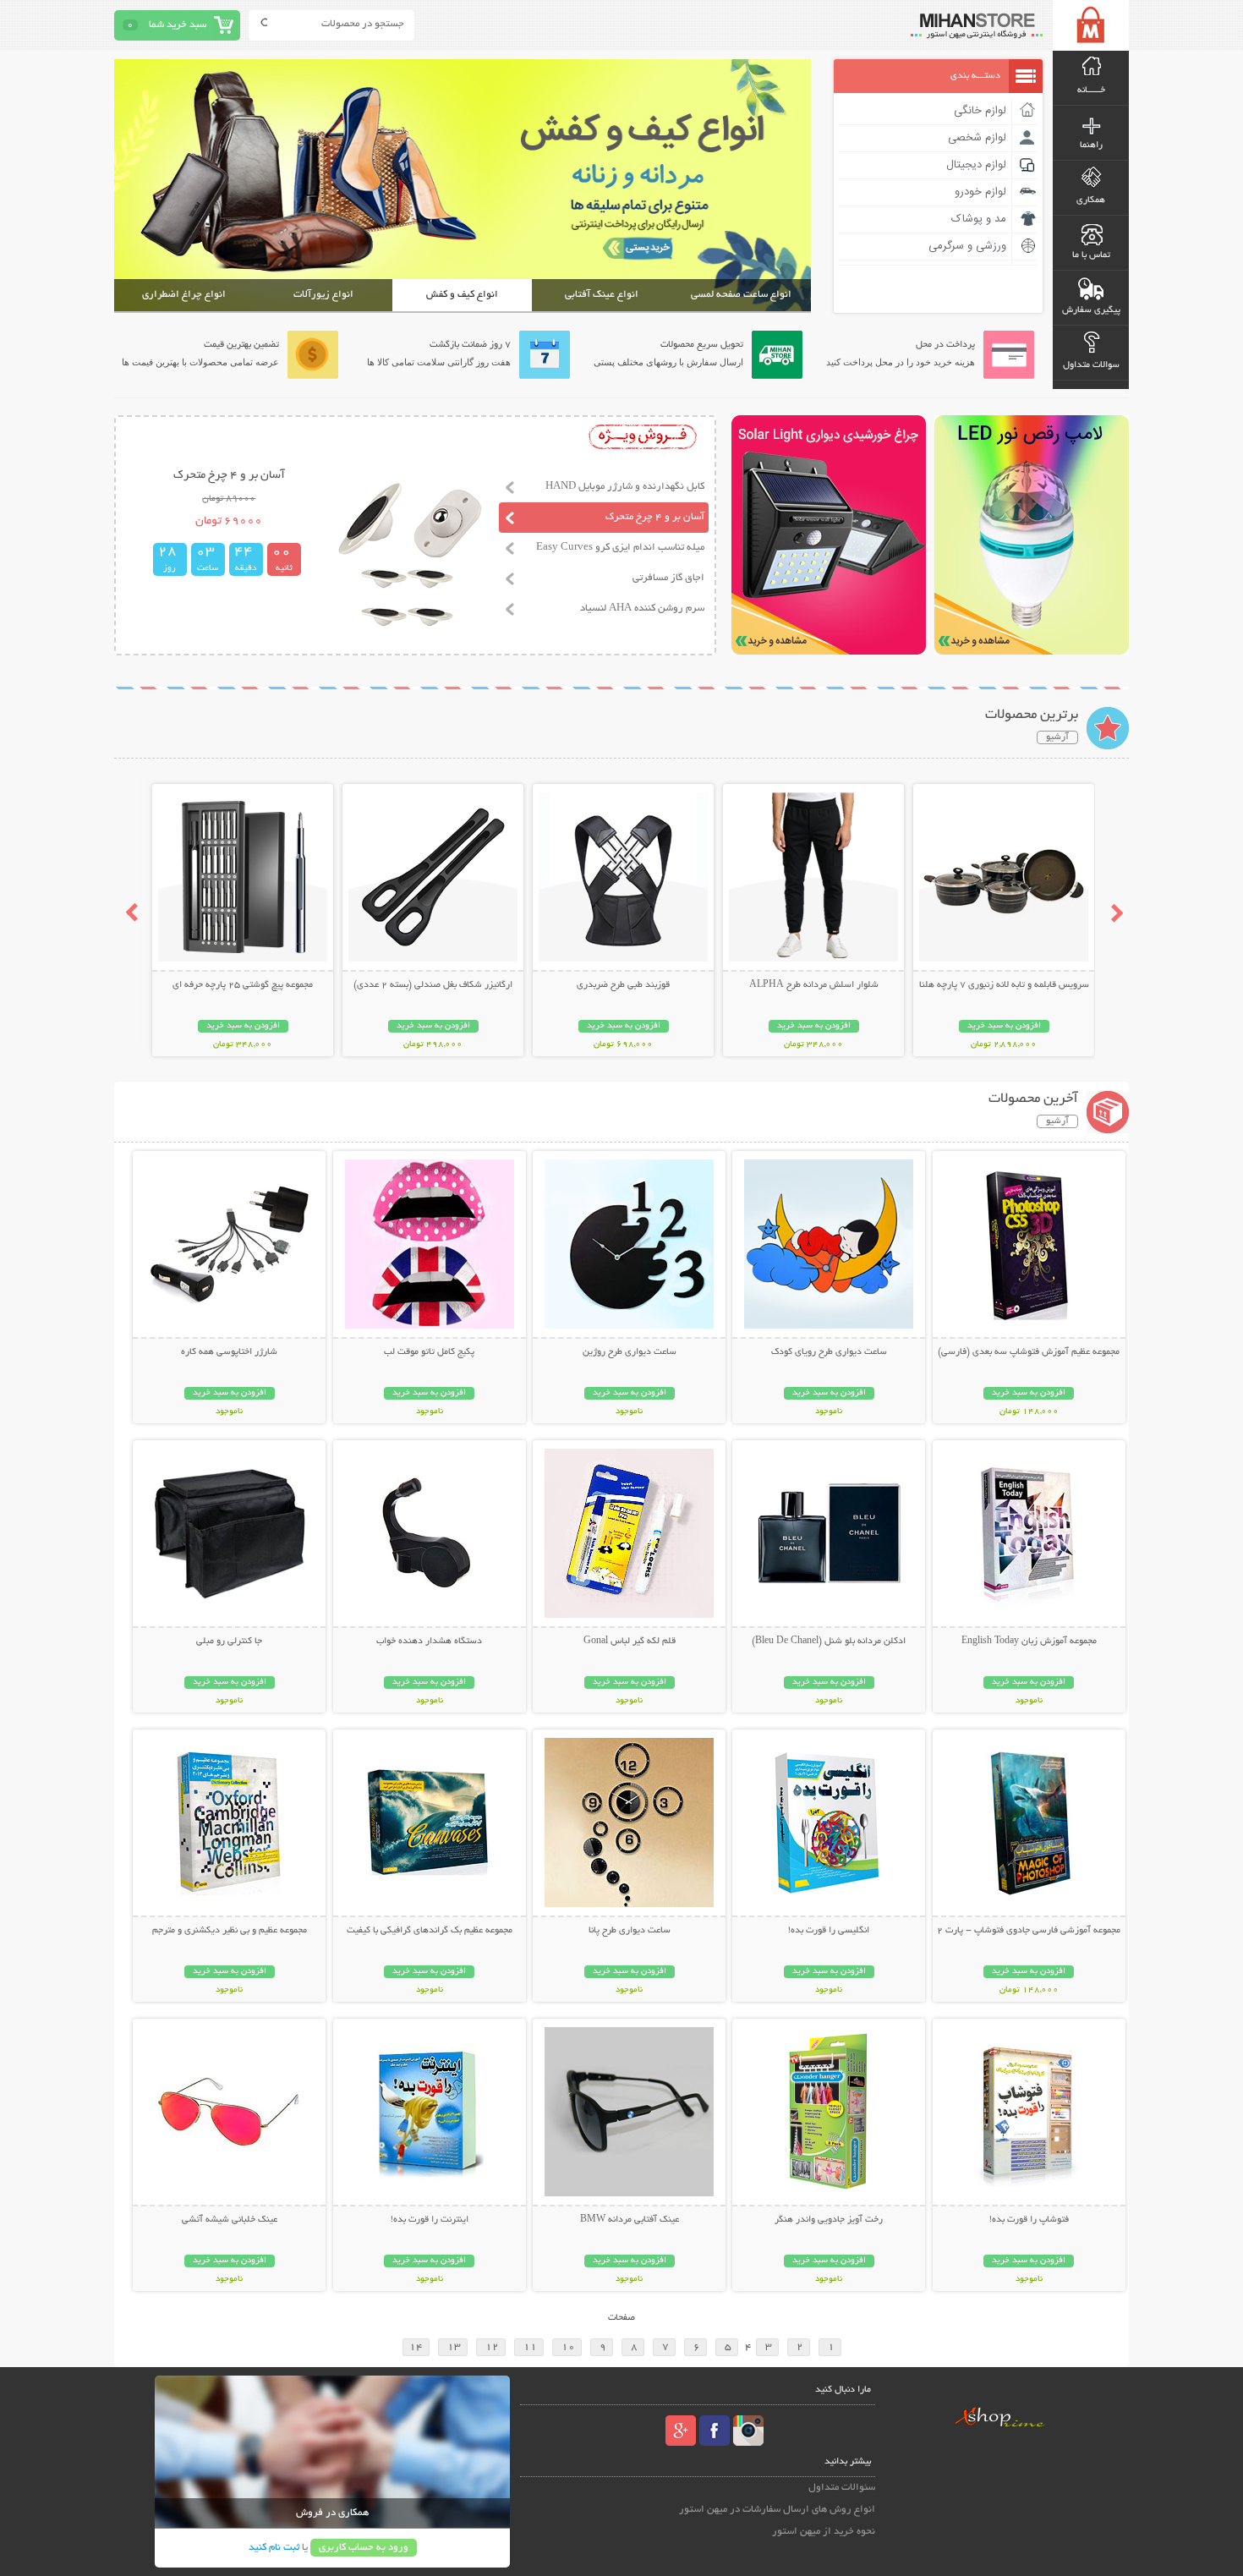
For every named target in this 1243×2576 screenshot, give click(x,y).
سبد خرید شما (178, 25)
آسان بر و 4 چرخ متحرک (655, 517)
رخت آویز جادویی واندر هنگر (829, 2220)
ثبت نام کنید (274, 2548)
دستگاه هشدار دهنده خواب (429, 1642)
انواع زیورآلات (323, 295)
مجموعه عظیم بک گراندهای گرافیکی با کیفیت (430, 1931)
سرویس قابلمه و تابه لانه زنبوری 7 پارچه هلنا (1004, 985)
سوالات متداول (1091, 365)
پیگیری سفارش (1091, 310)
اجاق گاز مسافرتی (668, 578)
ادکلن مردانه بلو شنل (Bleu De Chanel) (829, 1642)
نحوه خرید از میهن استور (824, 2532)
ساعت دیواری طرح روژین (630, 1352)
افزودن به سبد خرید (1004, 1026)
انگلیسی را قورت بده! (829, 1931)
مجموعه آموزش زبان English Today (1029, 1642)
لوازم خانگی (980, 111)
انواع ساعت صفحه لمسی (741, 295)
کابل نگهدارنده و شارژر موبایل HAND (625, 487)
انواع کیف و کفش (462, 295)
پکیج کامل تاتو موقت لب (429, 1352)
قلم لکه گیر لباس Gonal (630, 1642)
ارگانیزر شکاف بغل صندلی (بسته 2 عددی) (433, 985)
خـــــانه (1091, 90)
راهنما (1091, 145)
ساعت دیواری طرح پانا (630, 1931)
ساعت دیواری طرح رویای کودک (829, 1352)
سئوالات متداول (842, 2488)
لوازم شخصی (977, 138)
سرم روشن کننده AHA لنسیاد (642, 608)
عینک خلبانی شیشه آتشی (230, 2220)
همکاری (1091, 200)
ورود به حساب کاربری (364, 2548)
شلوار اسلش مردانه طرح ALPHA (814, 985)
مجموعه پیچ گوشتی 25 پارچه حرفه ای (243, 985)
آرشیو (1057, 737)
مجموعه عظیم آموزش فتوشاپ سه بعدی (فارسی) (1029, 1352)
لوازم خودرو (980, 192)
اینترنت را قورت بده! (430, 2220)
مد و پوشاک (979, 219)
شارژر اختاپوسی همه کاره (229, 1352)
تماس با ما (1091, 255)
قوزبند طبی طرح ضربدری (623, 985)
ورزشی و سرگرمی (967, 246)
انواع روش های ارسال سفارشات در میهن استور (777, 2510)
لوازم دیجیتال (976, 165)
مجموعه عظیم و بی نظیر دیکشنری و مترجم (230, 1931)
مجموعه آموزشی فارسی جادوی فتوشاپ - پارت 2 (1029, 1931)
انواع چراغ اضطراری (184, 295)
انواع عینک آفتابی (602, 295)
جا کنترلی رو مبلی (229, 1642)
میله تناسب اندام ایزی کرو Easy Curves (620, 548)
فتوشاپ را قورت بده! (1029, 2220)
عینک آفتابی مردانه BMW (630, 2220)
